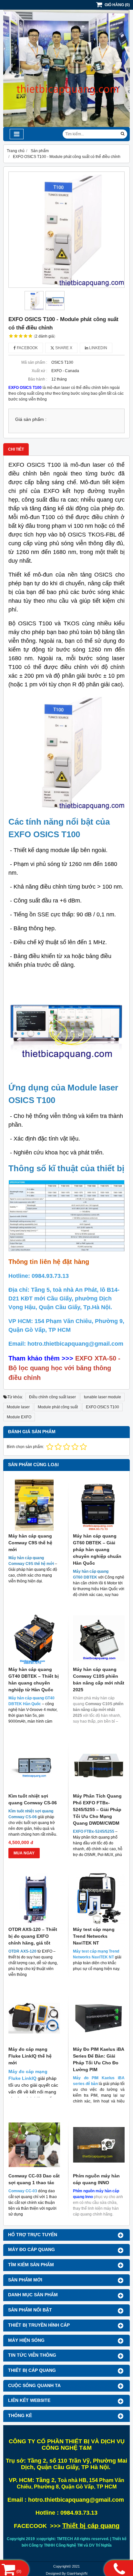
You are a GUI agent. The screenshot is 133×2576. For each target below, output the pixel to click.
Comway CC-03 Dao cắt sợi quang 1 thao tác (34, 2179)
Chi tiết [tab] (16, 449)
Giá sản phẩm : (31, 419)
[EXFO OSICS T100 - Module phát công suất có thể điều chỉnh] (66, 230)
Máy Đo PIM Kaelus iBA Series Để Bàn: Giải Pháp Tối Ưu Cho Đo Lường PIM (98, 2059)
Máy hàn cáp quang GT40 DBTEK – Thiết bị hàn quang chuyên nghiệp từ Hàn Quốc (34, 1679)
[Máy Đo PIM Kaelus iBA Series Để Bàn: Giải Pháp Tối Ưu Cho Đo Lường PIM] (99, 2018)
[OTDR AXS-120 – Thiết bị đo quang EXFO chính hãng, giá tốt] (34, 1898)
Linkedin (98, 348)
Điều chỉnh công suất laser (52, 1397)
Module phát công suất (58, 1407)
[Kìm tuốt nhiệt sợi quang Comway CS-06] (34, 1765)
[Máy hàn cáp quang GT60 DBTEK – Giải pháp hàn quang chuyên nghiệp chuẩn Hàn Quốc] (99, 1505)
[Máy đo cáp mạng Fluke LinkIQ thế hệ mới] (34, 2018)
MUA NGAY (24, 1853)
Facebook (27, 348)
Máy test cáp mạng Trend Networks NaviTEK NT (94, 1936)
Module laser (18, 1407)
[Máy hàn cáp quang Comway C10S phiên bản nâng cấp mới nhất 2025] (99, 1638)
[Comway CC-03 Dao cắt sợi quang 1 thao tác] (34, 2145)
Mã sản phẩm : (34, 362)
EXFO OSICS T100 (102, 1407)
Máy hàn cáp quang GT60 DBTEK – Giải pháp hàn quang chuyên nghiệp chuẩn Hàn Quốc (97, 1549)
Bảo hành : (38, 379)
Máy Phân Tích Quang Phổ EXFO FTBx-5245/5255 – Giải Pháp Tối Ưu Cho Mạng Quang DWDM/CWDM (97, 1809)
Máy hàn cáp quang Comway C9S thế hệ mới (30, 1543)
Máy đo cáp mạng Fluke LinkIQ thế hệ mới (30, 2056)
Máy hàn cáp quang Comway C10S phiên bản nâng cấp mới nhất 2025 (99, 1679)
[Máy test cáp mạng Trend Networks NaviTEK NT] (99, 1898)
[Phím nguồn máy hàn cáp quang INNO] (99, 2145)
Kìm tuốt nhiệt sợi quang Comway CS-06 (33, 1799)
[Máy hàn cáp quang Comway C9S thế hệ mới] (34, 1505)
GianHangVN (77, 2573)
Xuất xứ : (39, 371)
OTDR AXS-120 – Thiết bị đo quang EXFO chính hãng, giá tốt (33, 1936)
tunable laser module (102, 1397)
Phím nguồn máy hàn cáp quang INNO (96, 2179)
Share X (63, 348)
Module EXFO (19, 1417)
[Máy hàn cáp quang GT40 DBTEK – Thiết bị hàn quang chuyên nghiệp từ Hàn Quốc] (34, 1638)
